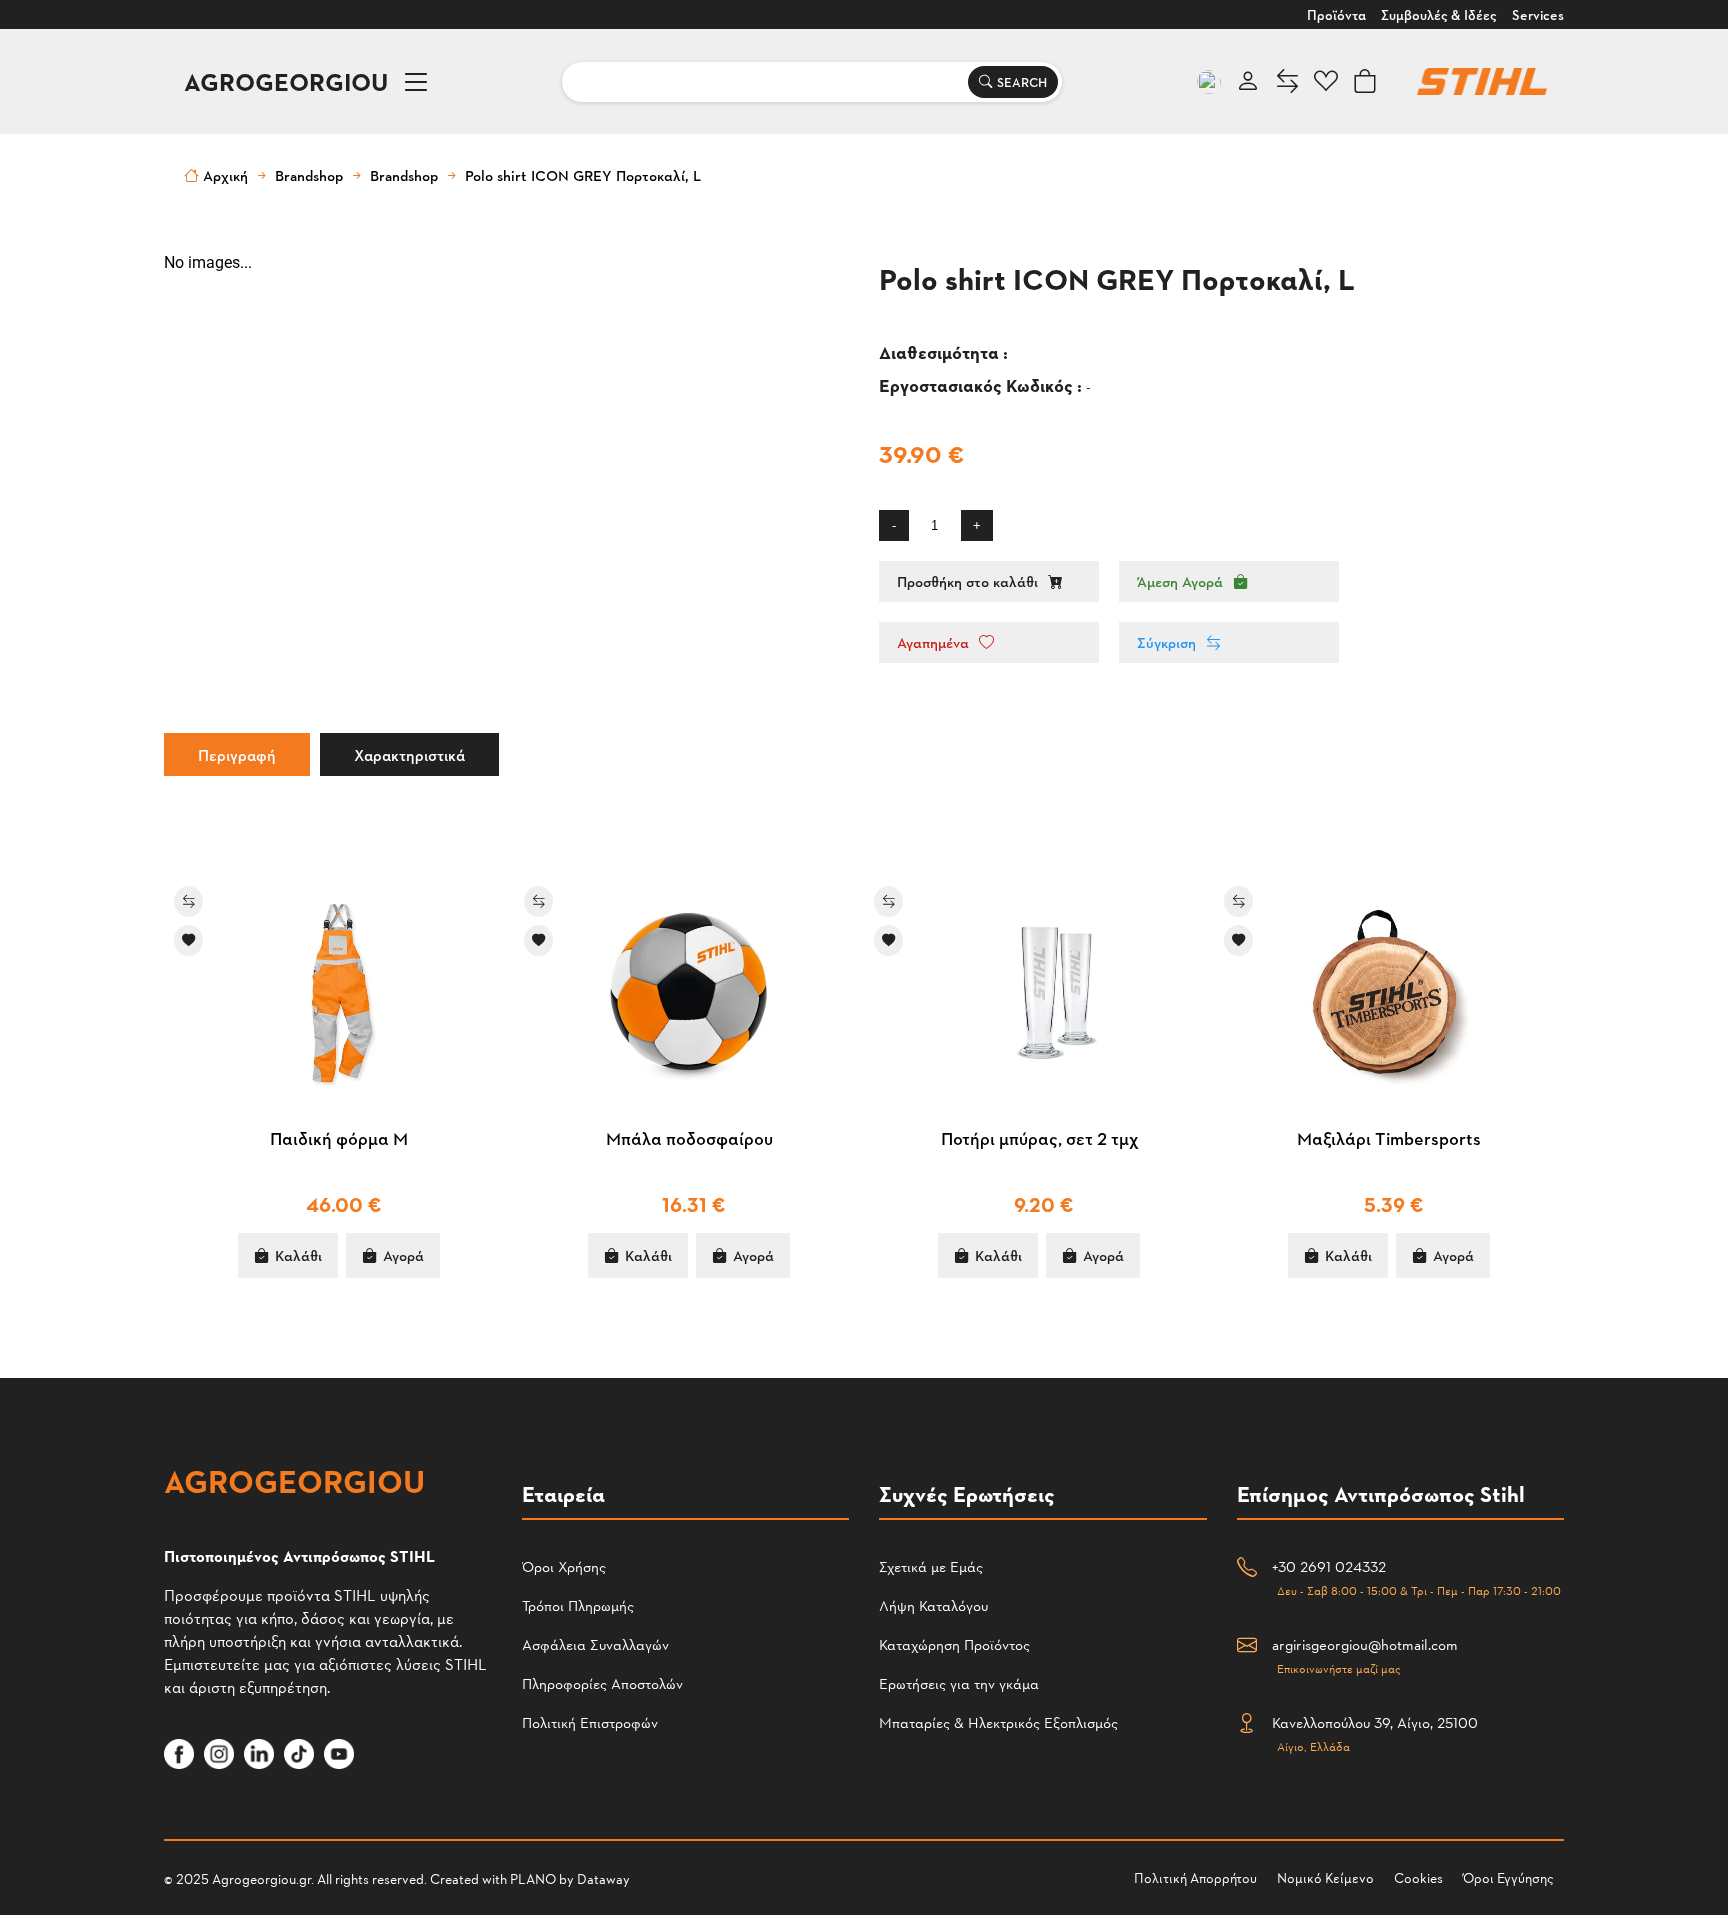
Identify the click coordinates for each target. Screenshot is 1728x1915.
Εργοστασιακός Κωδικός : (982, 384)
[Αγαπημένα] (207, 940)
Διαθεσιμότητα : (945, 351)
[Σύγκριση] (207, 901)
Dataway (603, 1878)
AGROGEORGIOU (286, 81)
